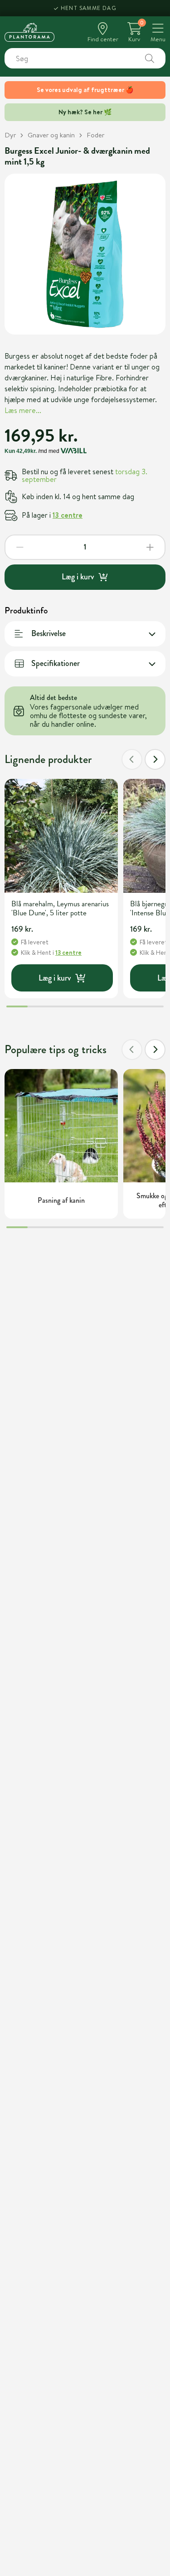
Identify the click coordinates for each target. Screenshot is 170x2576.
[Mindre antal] (20, 547)
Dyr (10, 135)
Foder (95, 135)
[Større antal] (150, 547)
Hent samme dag (89, 8)
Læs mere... (23, 410)
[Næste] (155, 759)
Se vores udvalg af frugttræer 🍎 (85, 90)
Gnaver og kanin (51, 135)
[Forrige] (132, 759)
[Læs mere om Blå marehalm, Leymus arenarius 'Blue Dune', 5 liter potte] (61, 836)
